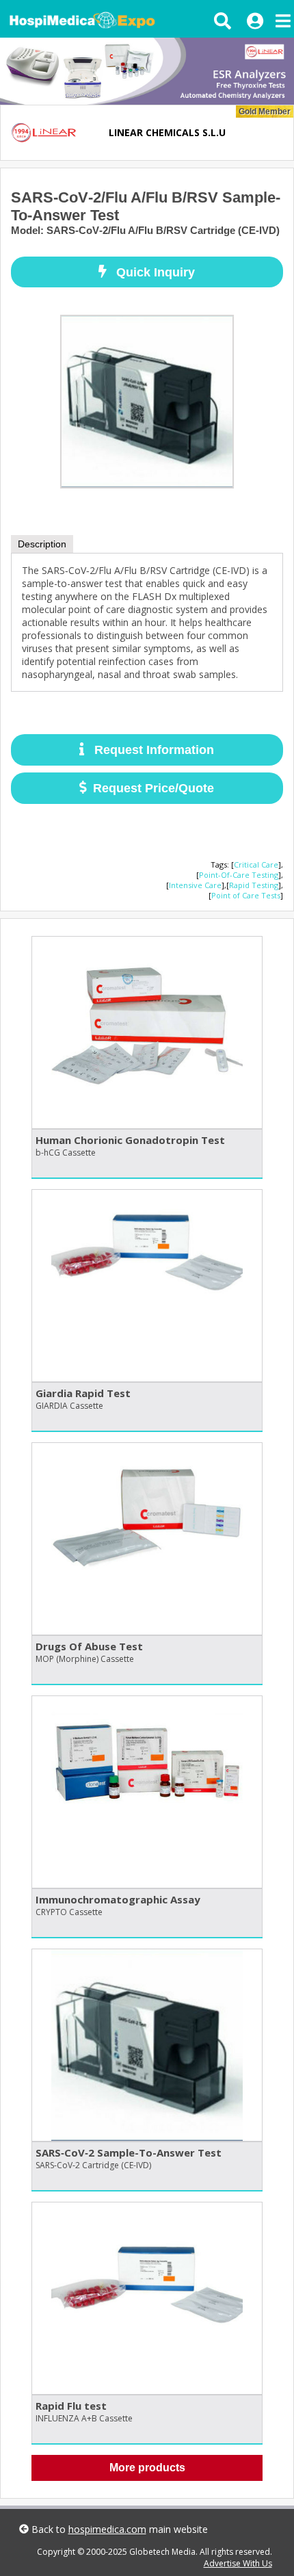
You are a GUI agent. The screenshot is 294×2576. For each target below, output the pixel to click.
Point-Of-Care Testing (239, 875)
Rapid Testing (254, 885)
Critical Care (256, 864)
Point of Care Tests (246, 895)
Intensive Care (195, 885)
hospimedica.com (107, 2529)
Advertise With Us (238, 2563)
